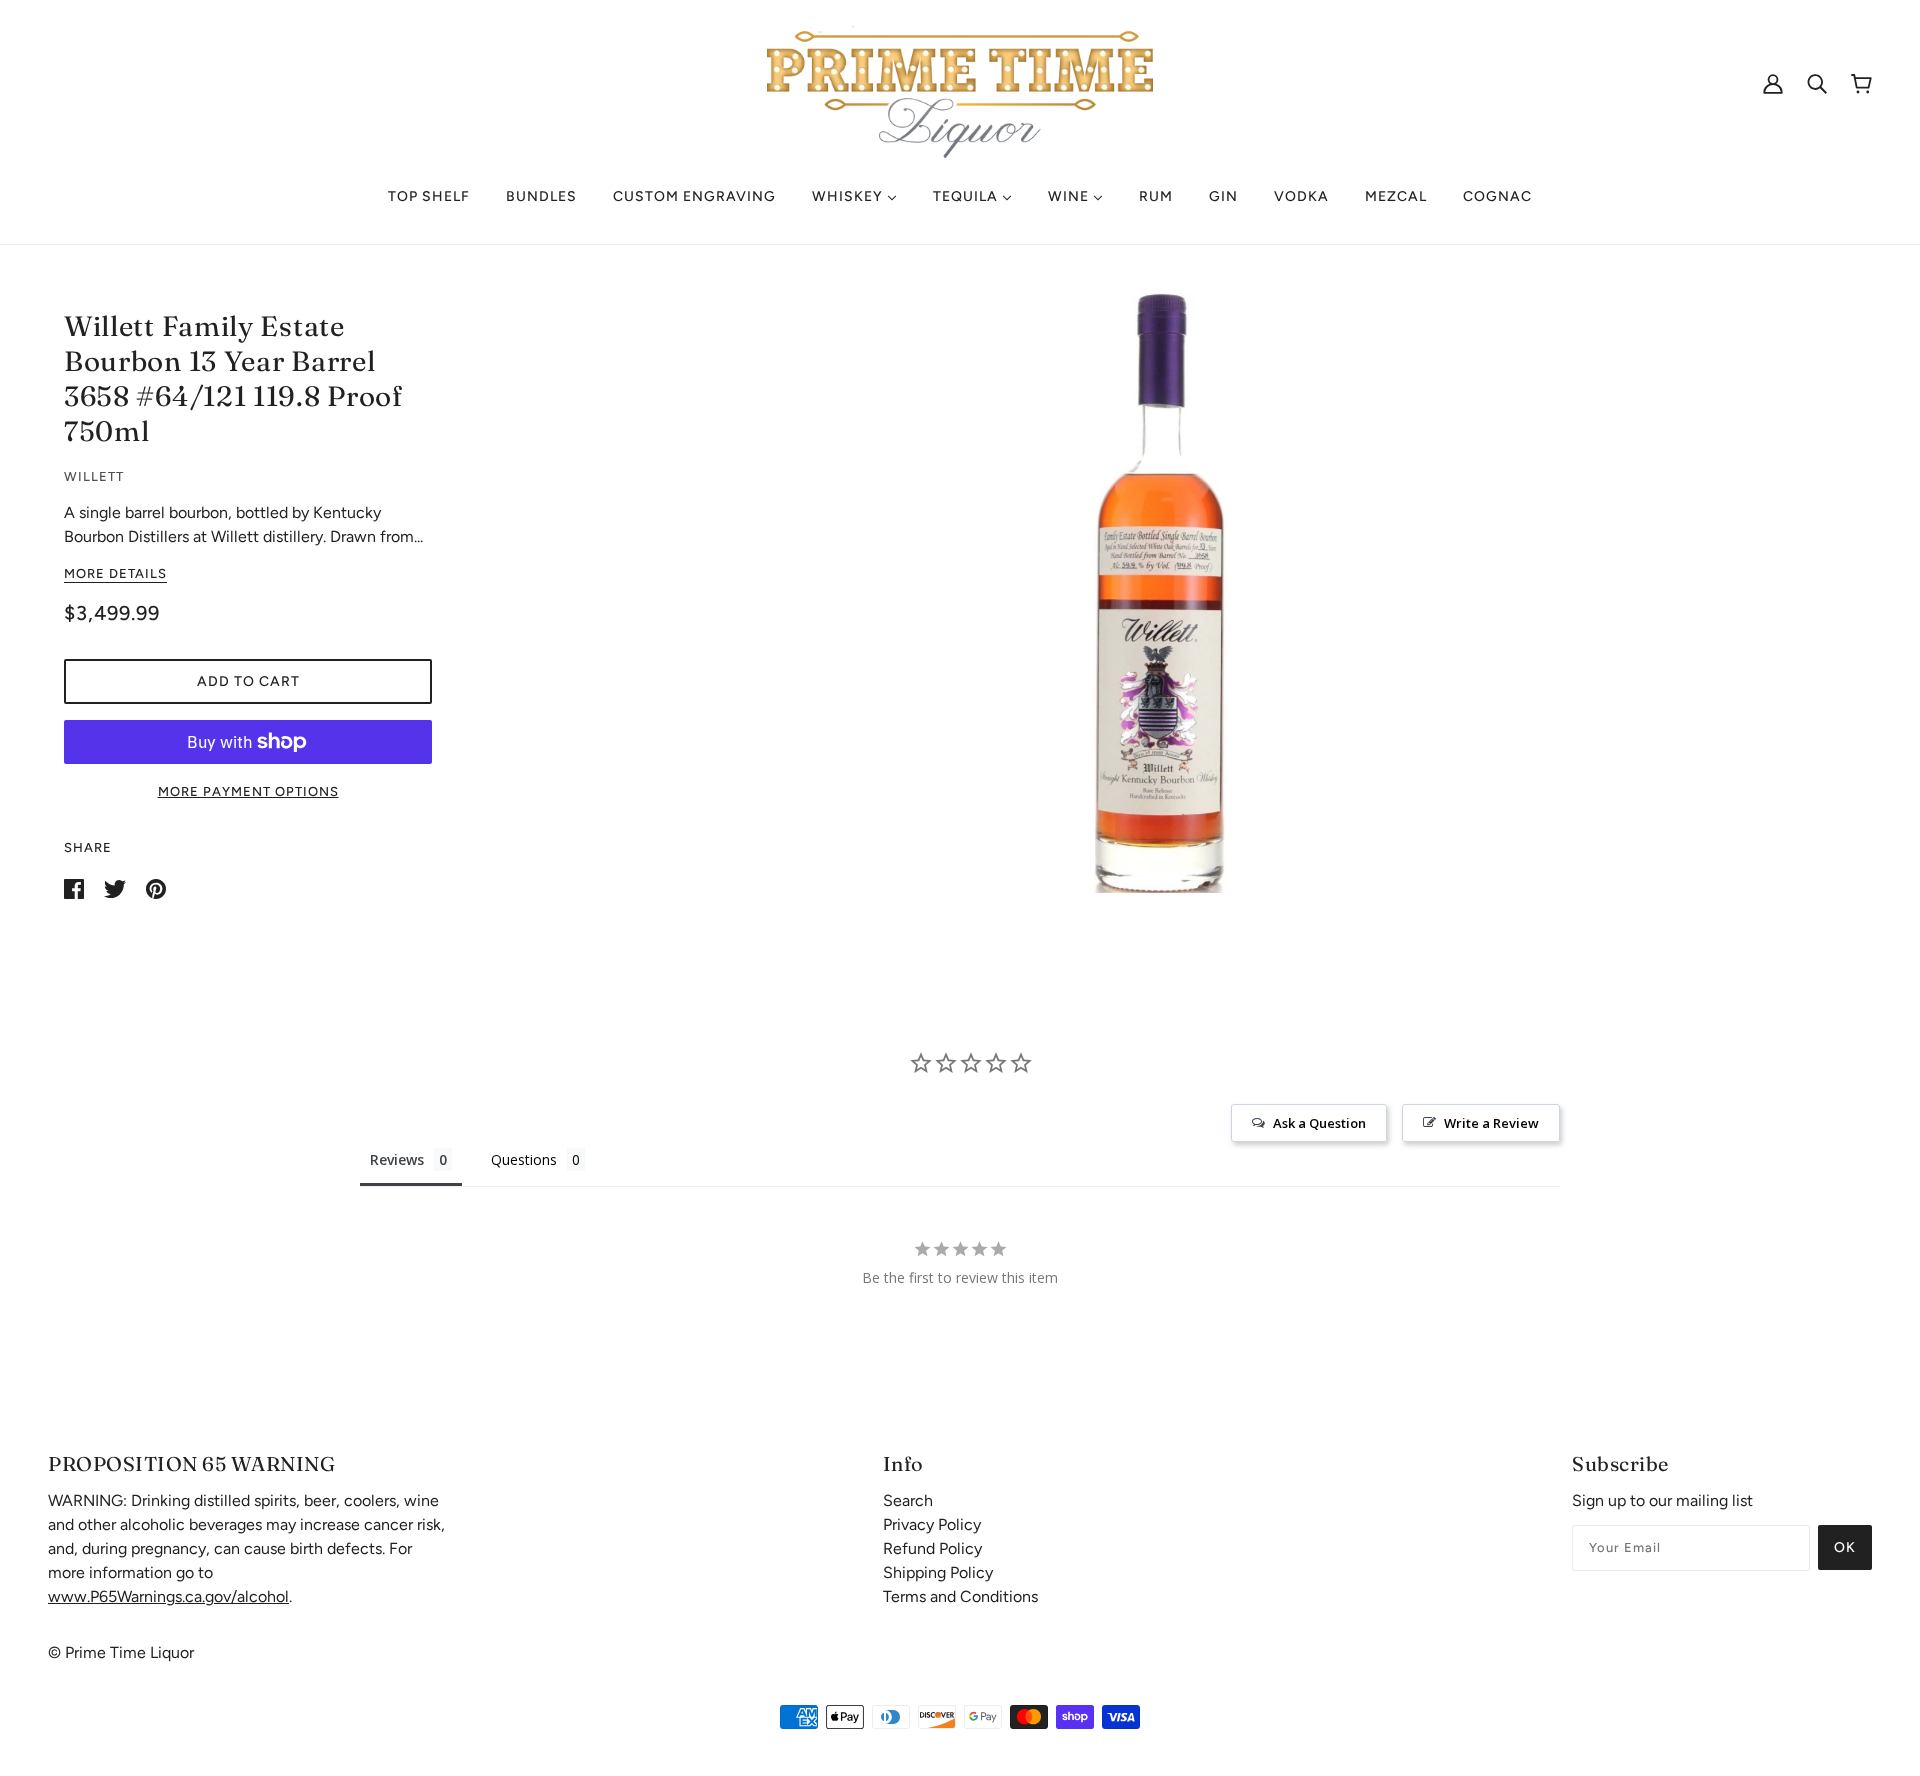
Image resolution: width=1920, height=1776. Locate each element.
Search (908, 1500)
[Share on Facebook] (76, 887)
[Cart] (1861, 83)
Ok (1845, 1547)
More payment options (248, 791)
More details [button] (115, 574)
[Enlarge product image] (1160, 593)
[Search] (1817, 83)
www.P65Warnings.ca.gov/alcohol (168, 1596)
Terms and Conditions (960, 1596)
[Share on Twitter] (117, 887)
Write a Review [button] (1491, 1123)
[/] (960, 81)
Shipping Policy (938, 1572)
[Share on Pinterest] (156, 887)
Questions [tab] (524, 1159)
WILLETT (94, 476)
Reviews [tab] (397, 1159)
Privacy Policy (932, 1524)
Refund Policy (932, 1548)
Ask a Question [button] (1319, 1123)
